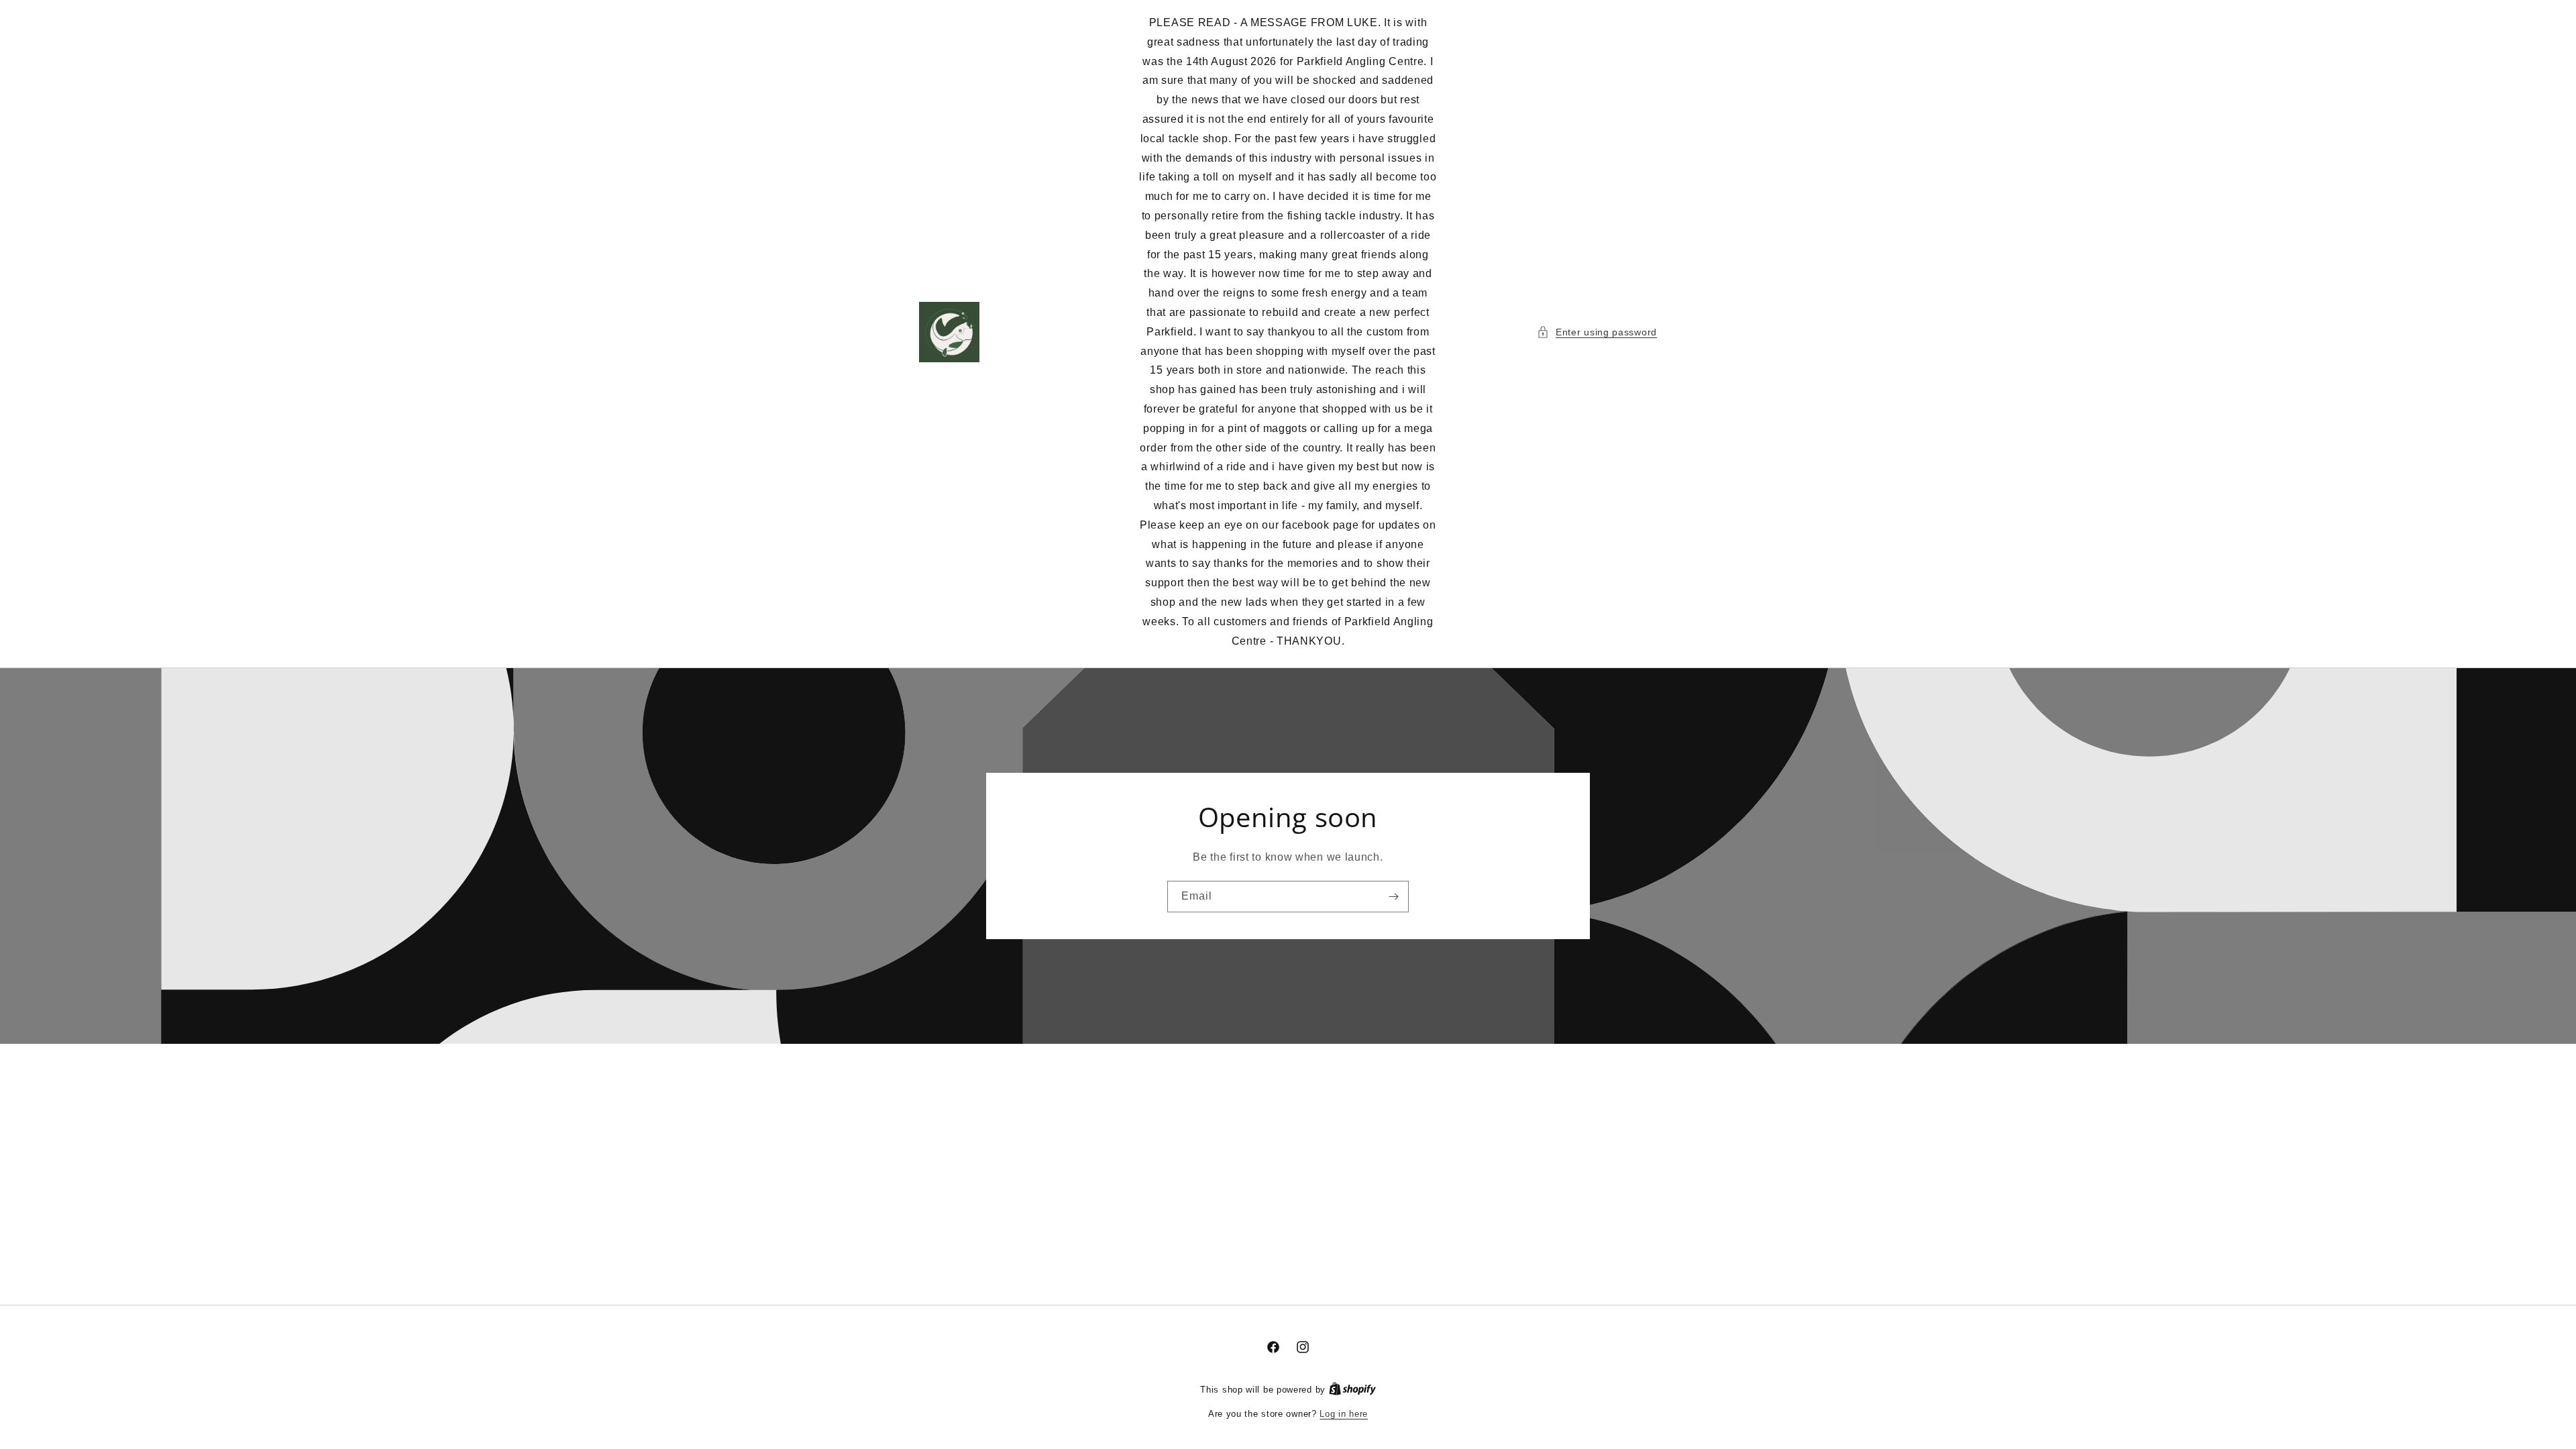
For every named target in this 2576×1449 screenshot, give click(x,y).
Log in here (1344, 1414)
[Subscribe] (1393, 897)
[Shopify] (1352, 1390)
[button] (1597, 332)
